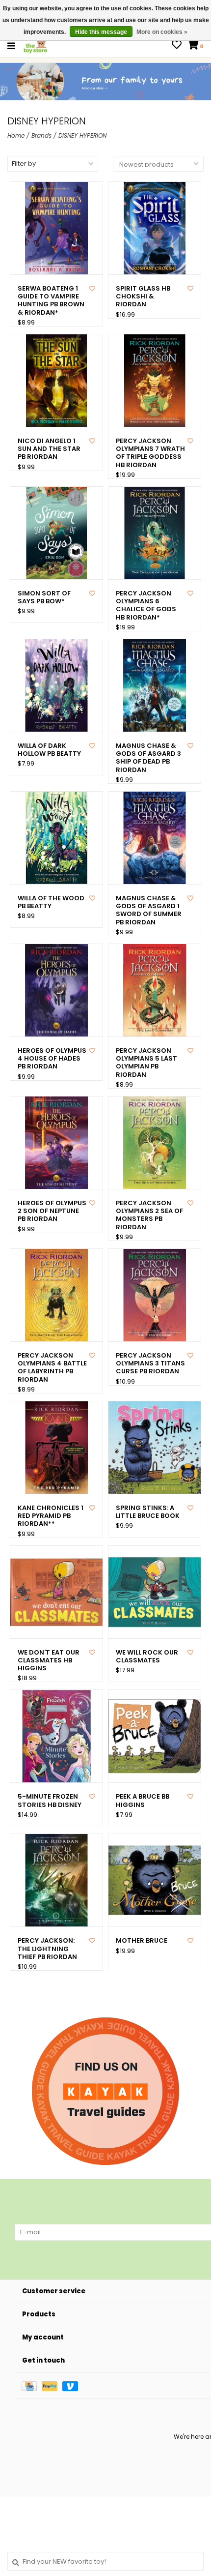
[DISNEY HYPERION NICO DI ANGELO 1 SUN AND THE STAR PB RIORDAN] (56, 381)
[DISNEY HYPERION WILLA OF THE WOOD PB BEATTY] (56, 838)
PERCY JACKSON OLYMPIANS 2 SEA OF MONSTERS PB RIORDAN (149, 1215)
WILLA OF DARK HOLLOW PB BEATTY (49, 750)
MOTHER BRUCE (142, 1941)
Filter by (24, 163)
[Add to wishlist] (92, 288)
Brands (41, 135)
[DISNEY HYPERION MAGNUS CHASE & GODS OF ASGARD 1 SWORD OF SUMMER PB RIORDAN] (155, 838)
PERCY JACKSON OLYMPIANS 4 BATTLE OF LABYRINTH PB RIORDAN (52, 1368)
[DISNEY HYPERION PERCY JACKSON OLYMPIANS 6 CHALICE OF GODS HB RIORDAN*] (155, 533)
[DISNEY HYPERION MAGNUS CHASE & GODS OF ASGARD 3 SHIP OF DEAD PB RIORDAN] (155, 685)
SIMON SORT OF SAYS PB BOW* (44, 598)
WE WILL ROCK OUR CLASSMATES (147, 1657)
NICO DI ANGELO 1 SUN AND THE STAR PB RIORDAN (49, 449)
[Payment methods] (32, 2385)
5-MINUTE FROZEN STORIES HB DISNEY (50, 1801)
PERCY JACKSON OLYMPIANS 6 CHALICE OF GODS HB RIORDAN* (146, 606)
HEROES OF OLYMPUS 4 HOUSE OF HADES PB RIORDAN (52, 1059)
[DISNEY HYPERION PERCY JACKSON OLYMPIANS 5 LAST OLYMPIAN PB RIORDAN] (155, 990)
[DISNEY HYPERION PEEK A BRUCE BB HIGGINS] (155, 1736)
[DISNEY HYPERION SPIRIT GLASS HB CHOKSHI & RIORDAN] (155, 228)
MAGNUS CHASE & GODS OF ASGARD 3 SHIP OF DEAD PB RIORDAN (148, 758)
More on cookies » (162, 32)
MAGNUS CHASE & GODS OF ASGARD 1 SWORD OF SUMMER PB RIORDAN (149, 910)
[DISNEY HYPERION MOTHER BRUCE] (155, 1880)
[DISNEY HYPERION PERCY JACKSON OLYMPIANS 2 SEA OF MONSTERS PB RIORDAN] (155, 1143)
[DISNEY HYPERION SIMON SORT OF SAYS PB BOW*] (56, 533)
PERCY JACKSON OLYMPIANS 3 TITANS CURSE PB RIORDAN (150, 1364)
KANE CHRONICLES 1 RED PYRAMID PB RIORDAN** (51, 1516)
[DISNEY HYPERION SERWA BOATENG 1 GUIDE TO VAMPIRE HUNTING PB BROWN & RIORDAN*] (56, 228)
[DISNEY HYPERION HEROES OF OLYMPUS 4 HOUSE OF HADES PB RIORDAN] (56, 990)
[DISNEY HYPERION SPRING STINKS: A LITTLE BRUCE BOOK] (155, 1448)
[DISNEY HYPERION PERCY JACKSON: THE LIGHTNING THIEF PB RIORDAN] (56, 1880)
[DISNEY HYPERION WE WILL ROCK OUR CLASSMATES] (155, 1592)
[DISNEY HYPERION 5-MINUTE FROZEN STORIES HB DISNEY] (56, 1736)
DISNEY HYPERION (82, 135)
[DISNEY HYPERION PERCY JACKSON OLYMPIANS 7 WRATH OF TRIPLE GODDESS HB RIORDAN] (155, 381)
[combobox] (105, 2561)
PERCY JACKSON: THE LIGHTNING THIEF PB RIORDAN (47, 1949)
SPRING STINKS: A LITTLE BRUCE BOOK (148, 1512)
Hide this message (101, 32)
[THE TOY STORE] (35, 45)
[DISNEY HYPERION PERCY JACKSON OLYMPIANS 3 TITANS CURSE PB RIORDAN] (155, 1295)
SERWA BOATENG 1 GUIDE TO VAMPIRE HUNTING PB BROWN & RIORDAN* (51, 301)
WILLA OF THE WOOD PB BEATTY (51, 903)
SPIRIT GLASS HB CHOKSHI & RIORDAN (143, 297)
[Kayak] (105, 2091)
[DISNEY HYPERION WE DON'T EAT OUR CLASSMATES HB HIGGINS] (56, 1592)
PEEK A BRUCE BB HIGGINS (143, 1801)
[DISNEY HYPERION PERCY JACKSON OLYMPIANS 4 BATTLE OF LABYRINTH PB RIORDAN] (56, 1295)
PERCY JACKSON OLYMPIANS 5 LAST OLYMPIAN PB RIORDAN (146, 1063)
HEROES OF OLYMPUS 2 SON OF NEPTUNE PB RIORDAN (52, 1211)
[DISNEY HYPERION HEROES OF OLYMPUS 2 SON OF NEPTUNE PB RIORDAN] (56, 1143)
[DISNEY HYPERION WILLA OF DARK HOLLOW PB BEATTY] (56, 685)
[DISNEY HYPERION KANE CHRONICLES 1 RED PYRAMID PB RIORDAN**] (56, 1448)
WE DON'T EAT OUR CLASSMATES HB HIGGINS (49, 1661)
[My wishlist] (177, 46)
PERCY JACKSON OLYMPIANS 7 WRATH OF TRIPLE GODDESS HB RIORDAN (150, 453)
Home (16, 135)
